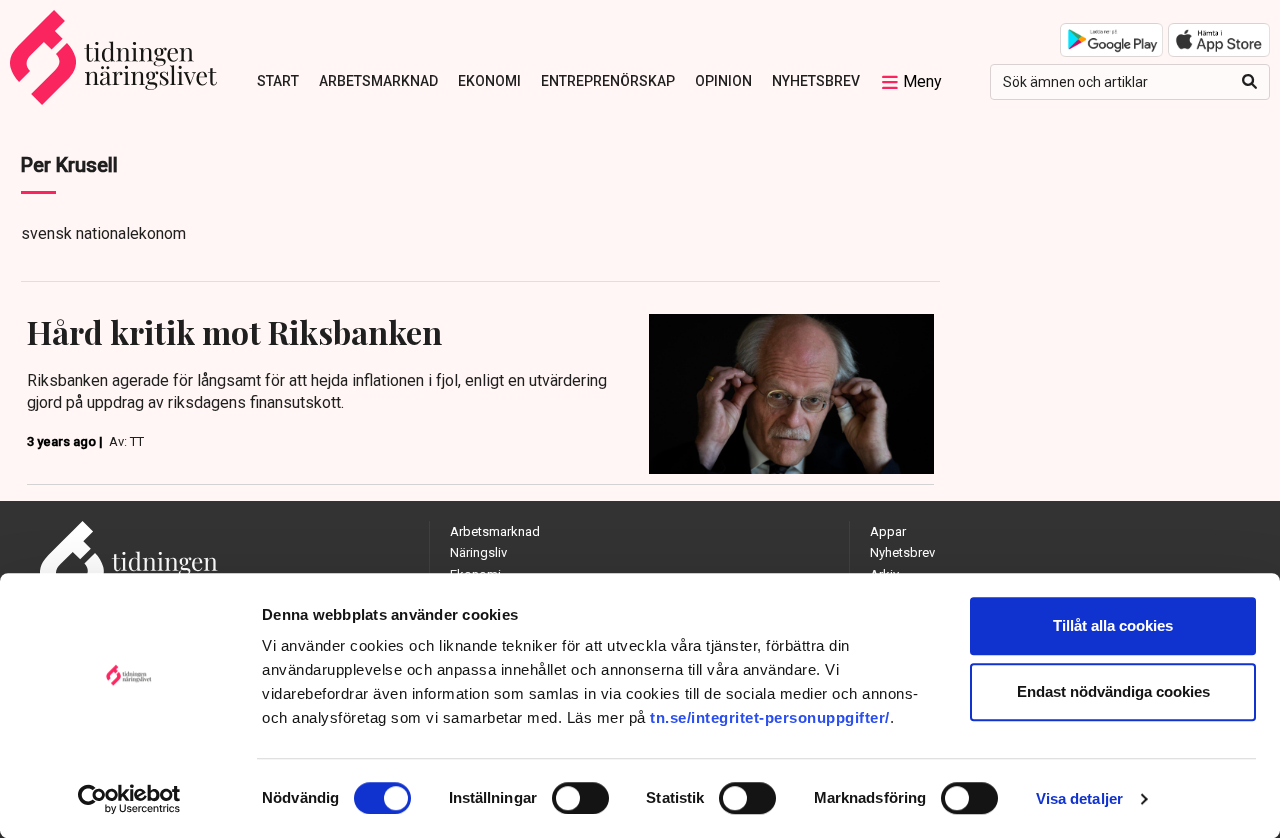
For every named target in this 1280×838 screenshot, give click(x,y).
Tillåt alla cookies (1113, 625)
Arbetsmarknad (378, 81)
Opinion (723, 81)
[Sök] (1249, 82)
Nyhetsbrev (816, 81)
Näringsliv (478, 552)
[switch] (580, 798)
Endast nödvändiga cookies (1113, 691)
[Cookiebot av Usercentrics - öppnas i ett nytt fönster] (129, 799)
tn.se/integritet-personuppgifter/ (770, 717)
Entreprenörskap (608, 81)
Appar (888, 531)
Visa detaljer (1079, 798)
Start (278, 81)
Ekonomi (489, 81)
